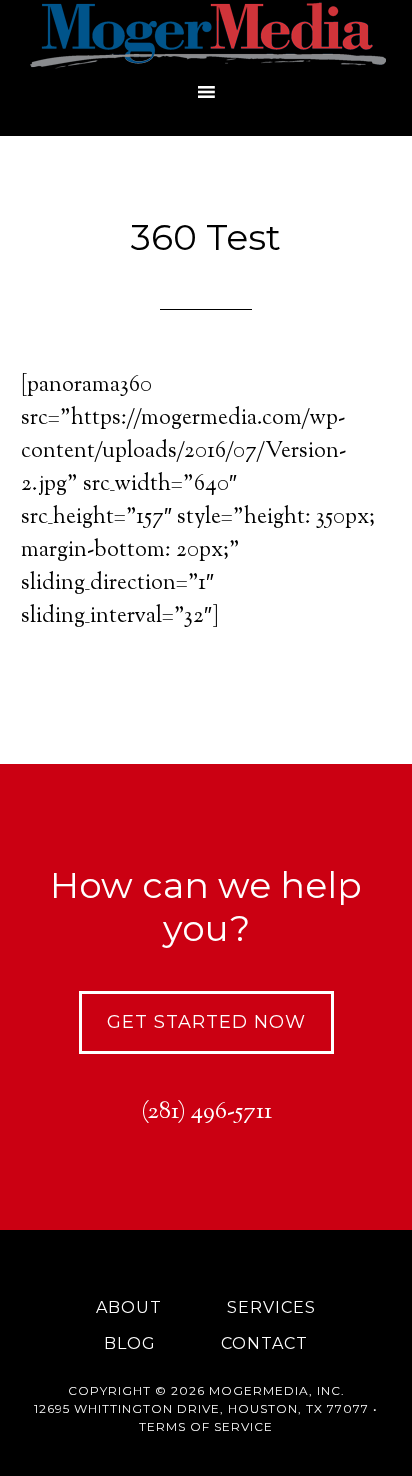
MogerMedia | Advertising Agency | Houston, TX (206, 35)
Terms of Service (206, 1426)
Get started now (206, 1022)
